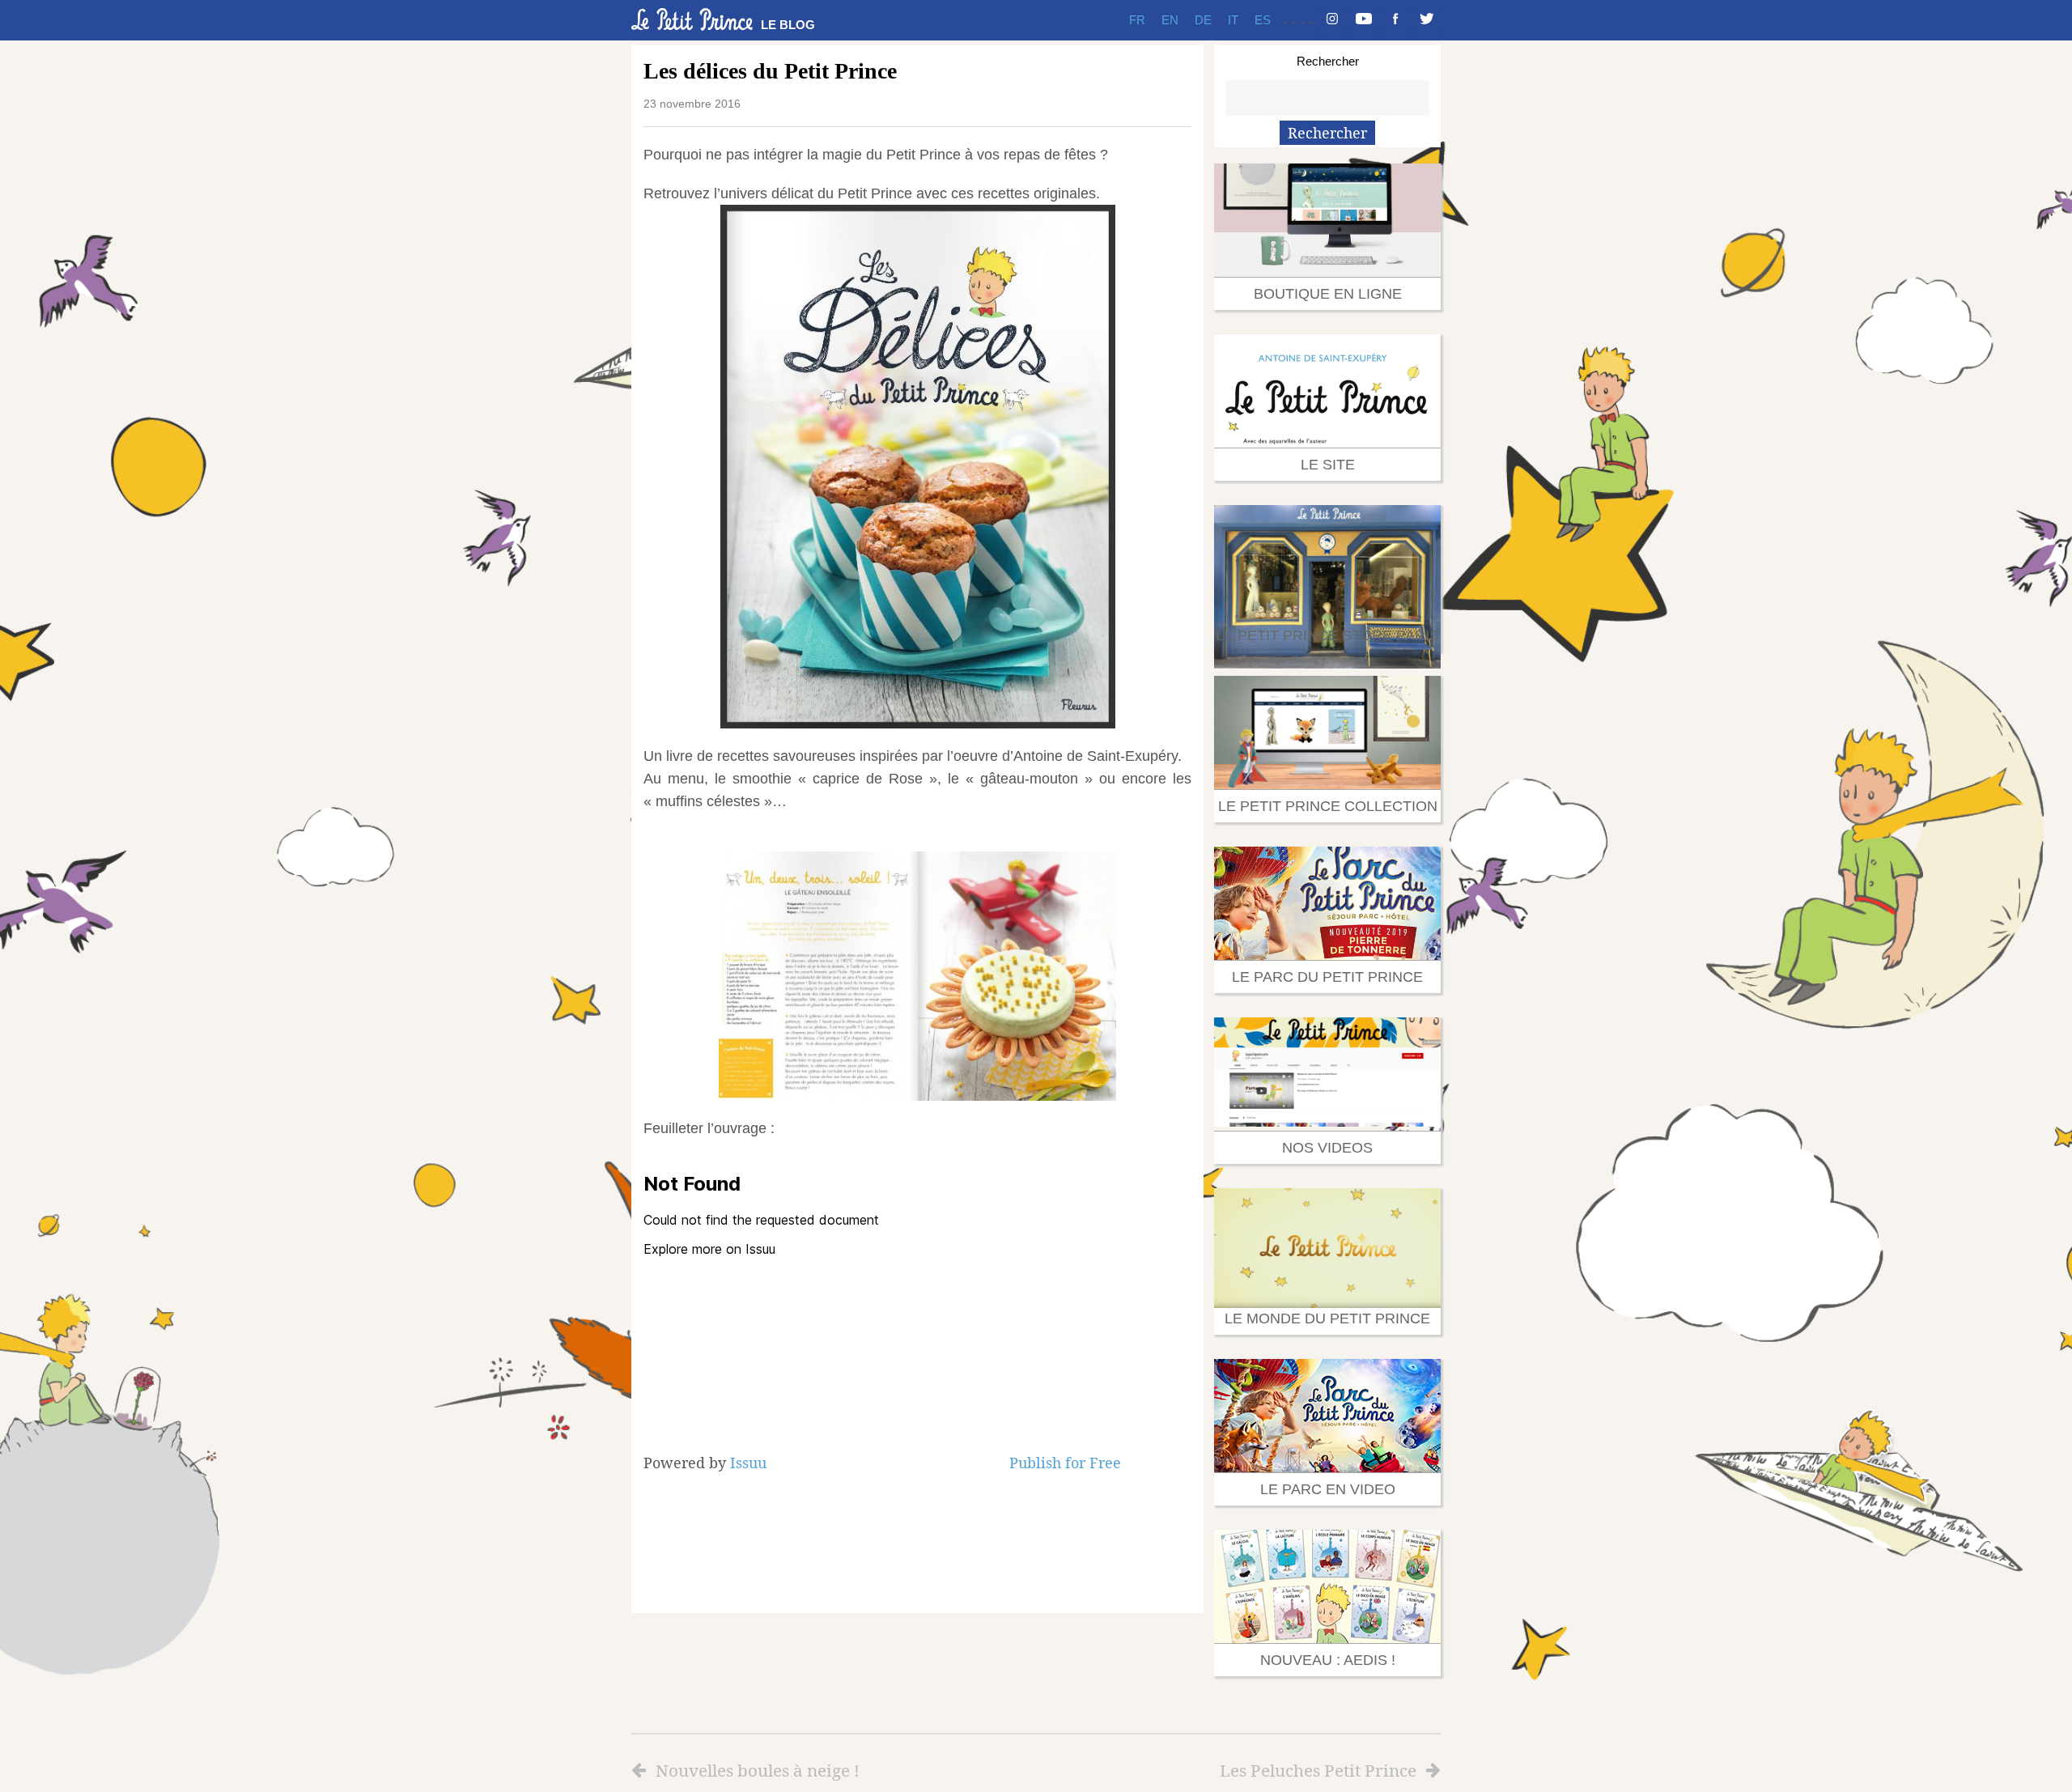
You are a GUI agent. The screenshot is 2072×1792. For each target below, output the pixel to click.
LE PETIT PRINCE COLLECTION (1328, 806)
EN (1170, 20)
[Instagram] (1332, 20)
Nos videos (1327, 1148)
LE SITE (1328, 465)
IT (1233, 20)
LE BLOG (788, 25)
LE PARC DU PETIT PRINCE (1327, 977)
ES (1263, 20)
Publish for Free (1065, 1463)
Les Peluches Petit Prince (1318, 1770)
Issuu (748, 1463)
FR (1137, 20)
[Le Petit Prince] (692, 19)
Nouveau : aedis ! (1328, 1660)
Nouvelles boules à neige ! (758, 1770)
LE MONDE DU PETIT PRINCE (1327, 1319)
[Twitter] (1427, 20)
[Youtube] (1364, 20)
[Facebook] (1395, 20)
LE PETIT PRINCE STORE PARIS (1327, 635)
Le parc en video (1328, 1489)
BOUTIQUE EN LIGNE (1328, 294)
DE (1203, 20)
